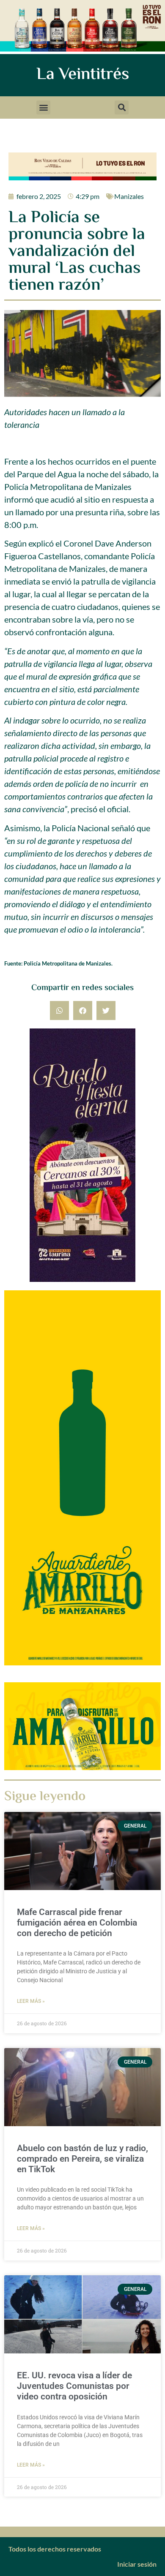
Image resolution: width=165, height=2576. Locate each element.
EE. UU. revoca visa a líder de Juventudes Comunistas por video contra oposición (74, 2386)
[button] (43, 107)
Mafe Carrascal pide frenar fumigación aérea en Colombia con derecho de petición (77, 1923)
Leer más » (31, 2001)
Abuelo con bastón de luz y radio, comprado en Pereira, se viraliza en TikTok (82, 2159)
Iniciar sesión (137, 2564)
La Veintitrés (83, 75)
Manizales (129, 196)
